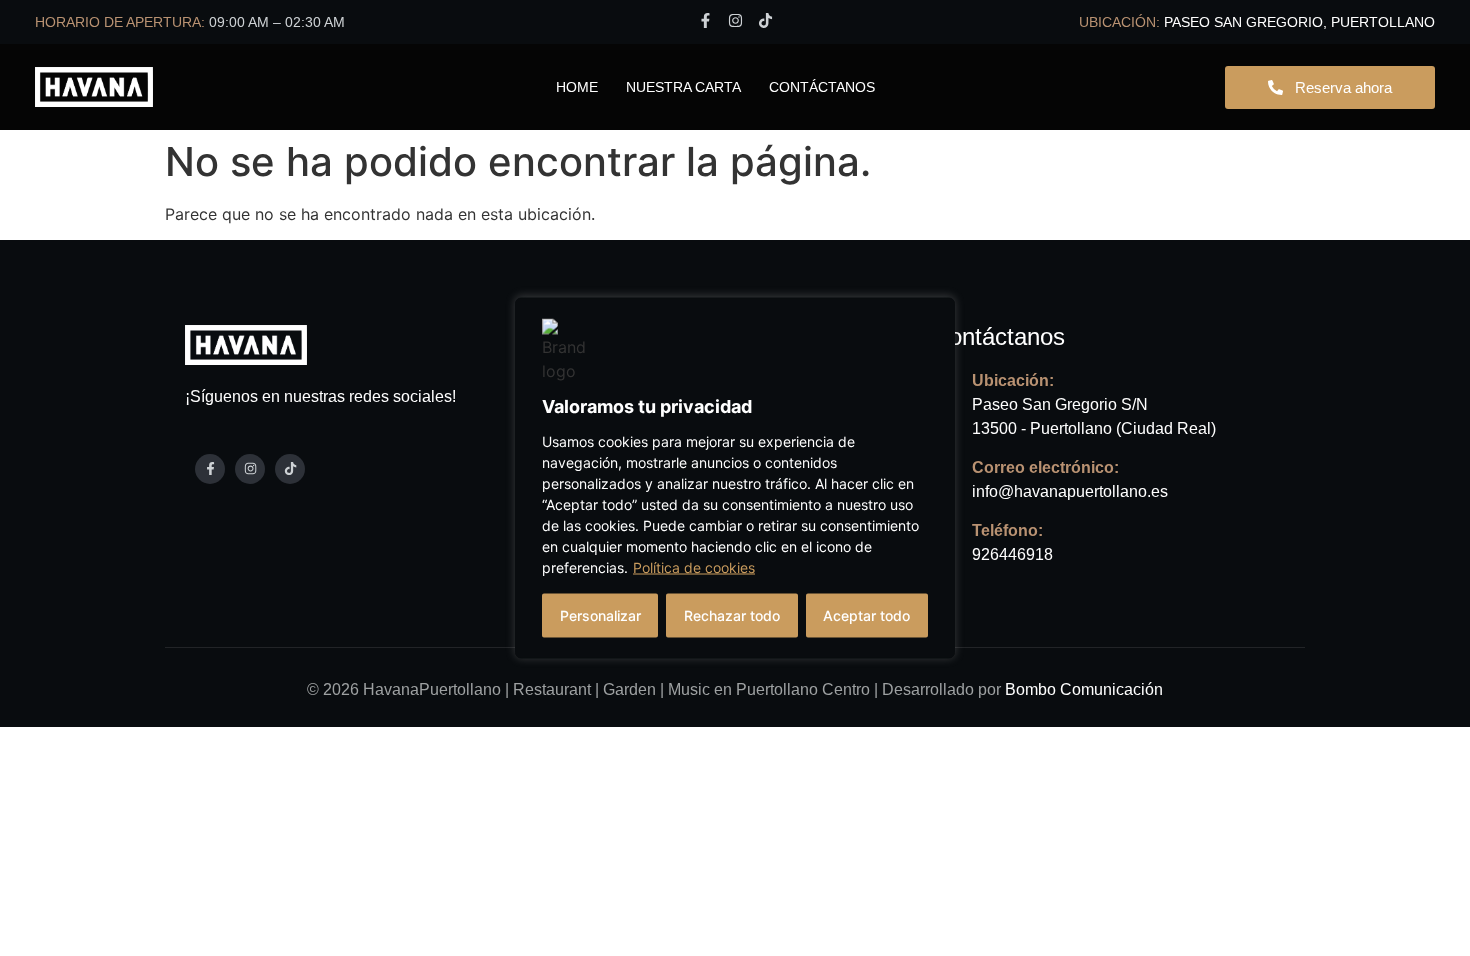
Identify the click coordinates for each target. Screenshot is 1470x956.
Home (577, 87)
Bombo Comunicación (1084, 689)
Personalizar (600, 615)
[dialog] (735, 478)
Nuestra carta (683, 87)
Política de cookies (694, 567)
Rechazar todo (732, 615)
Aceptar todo (866, 615)
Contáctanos (822, 87)
